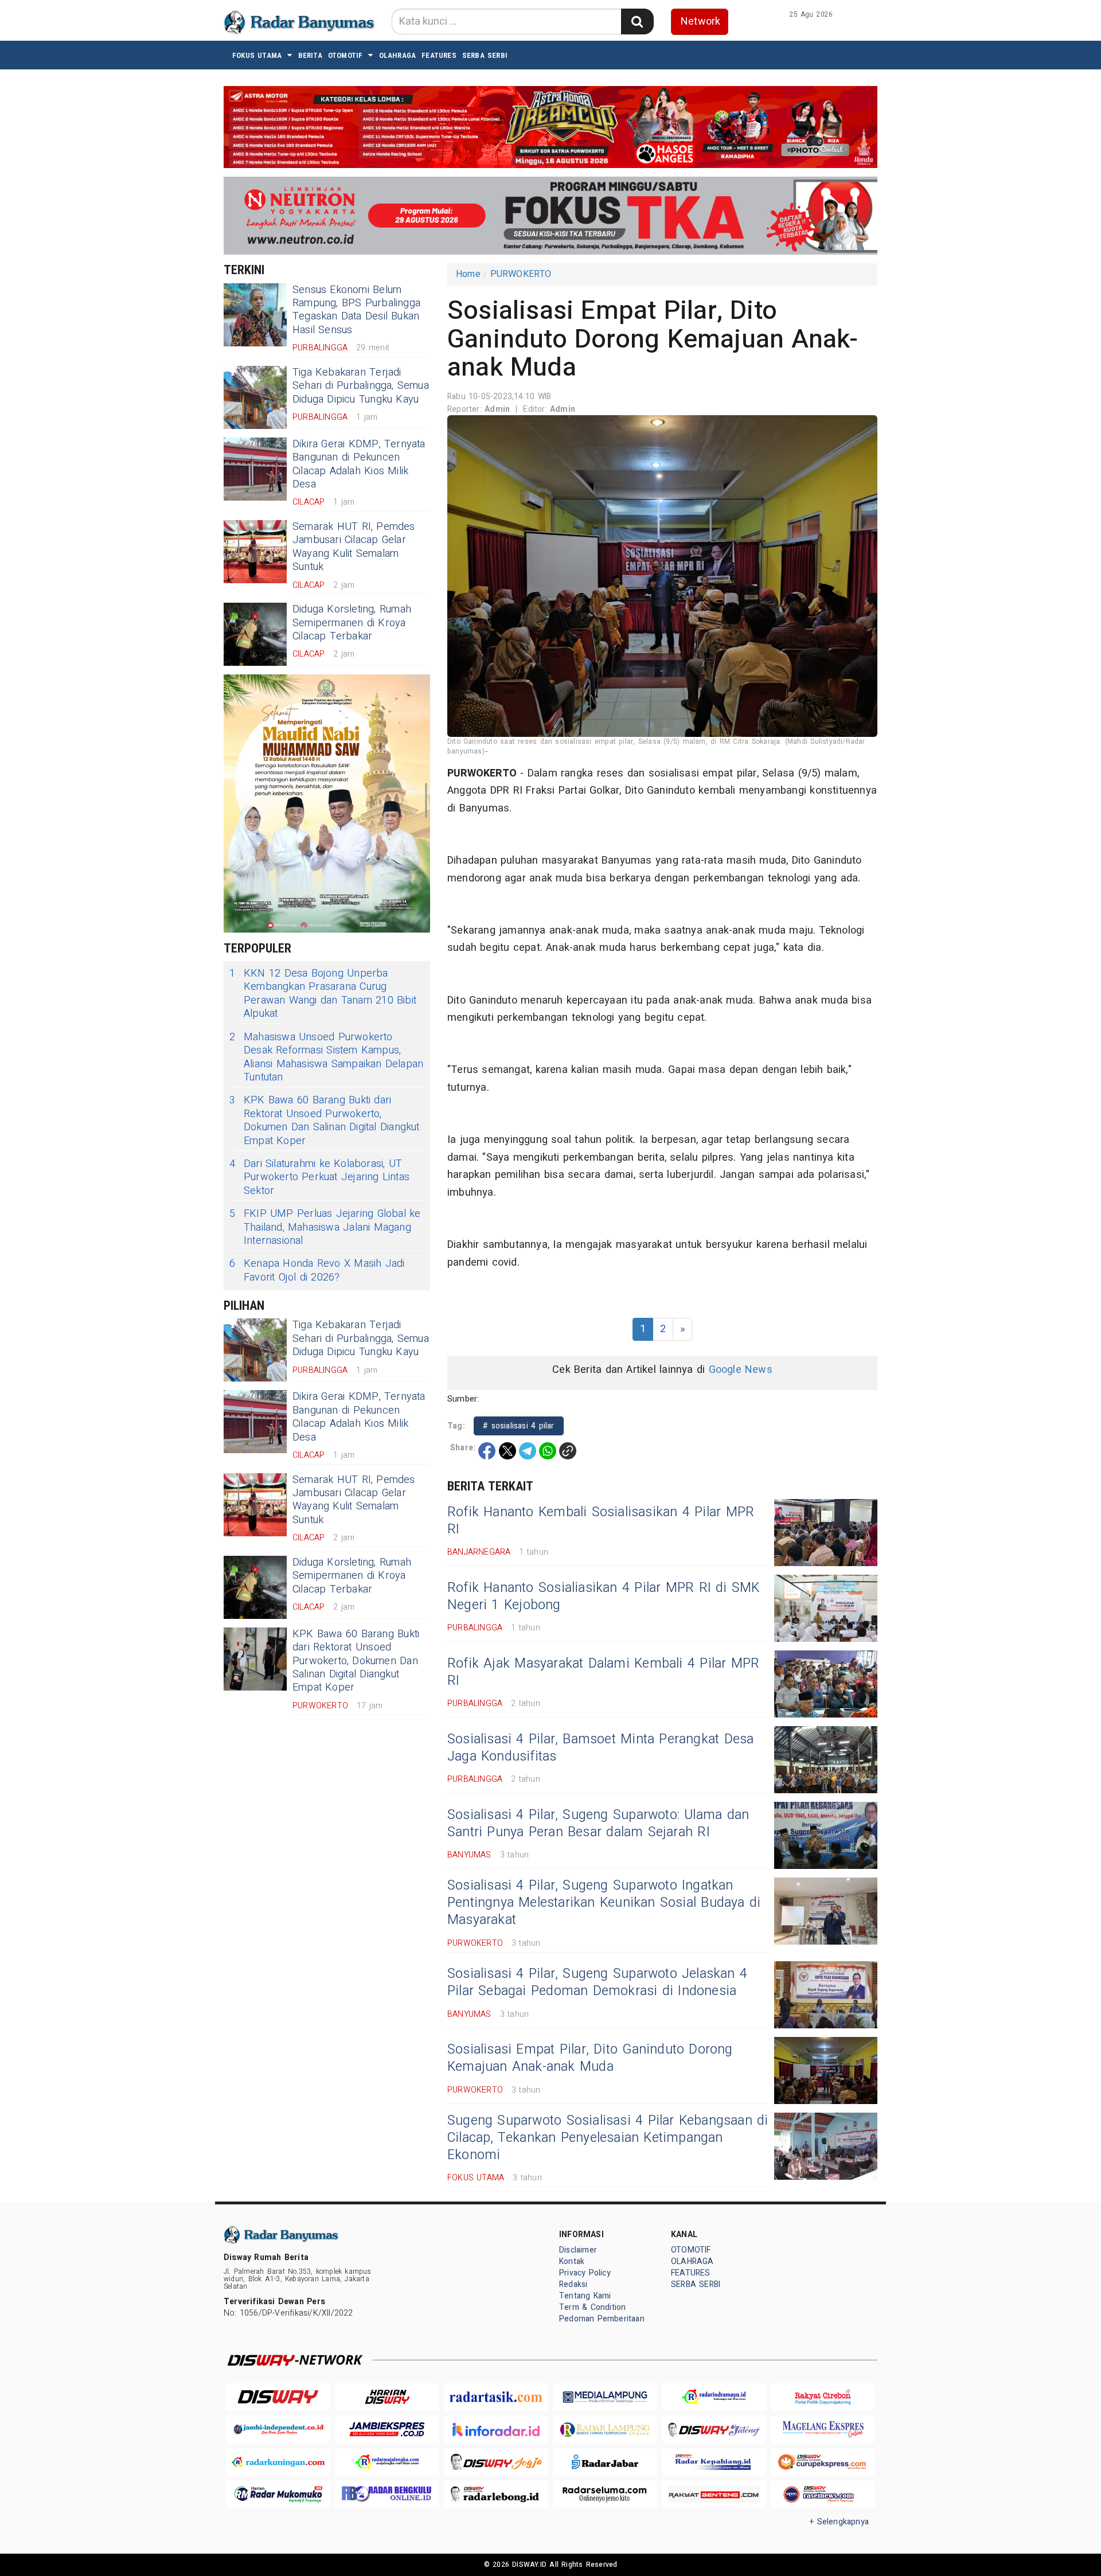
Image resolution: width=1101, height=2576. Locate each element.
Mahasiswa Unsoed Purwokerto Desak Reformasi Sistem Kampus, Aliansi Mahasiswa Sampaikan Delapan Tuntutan (326, 1057)
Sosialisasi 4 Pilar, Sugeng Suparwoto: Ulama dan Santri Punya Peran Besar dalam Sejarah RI (598, 1824)
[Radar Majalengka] (387, 2462)
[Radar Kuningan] (278, 2462)
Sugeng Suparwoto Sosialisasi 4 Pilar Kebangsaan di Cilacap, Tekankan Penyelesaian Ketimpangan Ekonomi (608, 2138)
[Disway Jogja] (496, 2462)
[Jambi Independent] (278, 2429)
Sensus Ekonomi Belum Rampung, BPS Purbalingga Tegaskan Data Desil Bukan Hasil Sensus (356, 310)
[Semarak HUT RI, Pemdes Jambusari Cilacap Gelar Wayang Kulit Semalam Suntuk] (255, 552)
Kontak (572, 2261)
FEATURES (439, 55)
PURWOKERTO (521, 274)
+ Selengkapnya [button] (839, 2522)
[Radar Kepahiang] (714, 2462)
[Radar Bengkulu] (387, 2494)
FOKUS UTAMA (257, 55)
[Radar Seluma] (605, 2494)
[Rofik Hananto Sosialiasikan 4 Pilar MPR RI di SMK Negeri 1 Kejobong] (826, 1608)
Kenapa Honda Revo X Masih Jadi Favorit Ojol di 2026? (317, 1271)
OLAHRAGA (398, 55)
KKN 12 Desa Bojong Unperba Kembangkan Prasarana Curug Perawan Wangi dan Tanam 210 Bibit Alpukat (323, 994)
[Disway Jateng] (714, 2429)
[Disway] (278, 2397)
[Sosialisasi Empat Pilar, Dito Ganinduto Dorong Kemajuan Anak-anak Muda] (826, 2070)
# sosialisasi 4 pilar (519, 1426)
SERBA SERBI (485, 55)
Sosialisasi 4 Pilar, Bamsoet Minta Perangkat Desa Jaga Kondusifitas (600, 1748)
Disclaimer (578, 2250)
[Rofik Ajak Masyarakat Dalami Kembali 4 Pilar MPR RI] (826, 1684)
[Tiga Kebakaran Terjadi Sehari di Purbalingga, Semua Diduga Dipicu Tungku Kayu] (255, 397)
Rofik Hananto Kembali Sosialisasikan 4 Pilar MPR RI (601, 1521)
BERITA (310, 55)
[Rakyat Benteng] (714, 2494)
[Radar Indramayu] (714, 2397)
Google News (741, 1370)
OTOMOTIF (345, 55)
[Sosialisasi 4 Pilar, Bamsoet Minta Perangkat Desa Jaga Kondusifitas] (826, 1760)
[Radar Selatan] (823, 2494)
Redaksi (573, 2284)
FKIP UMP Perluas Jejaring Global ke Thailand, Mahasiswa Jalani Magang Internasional (325, 1227)
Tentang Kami (585, 2296)
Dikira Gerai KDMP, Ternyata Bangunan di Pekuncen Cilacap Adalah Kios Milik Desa (359, 464)
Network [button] (700, 22)
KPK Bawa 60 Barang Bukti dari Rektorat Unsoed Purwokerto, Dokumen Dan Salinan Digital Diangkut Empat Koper (325, 1121)
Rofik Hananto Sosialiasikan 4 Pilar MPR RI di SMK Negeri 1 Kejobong (604, 1597)
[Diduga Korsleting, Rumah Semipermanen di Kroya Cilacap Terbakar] (255, 634)
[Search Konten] (637, 22)
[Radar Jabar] (605, 2462)
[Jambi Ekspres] (387, 2429)
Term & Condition (592, 2307)
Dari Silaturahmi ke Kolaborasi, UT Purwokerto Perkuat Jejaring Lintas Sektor (319, 1177)
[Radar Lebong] (496, 2494)
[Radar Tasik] (496, 2397)
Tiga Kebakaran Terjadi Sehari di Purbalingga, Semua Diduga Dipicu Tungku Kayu (361, 386)
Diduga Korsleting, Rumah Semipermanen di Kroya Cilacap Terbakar (352, 623)
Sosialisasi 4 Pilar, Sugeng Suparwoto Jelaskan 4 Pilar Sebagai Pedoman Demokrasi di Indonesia (597, 1982)
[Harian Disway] (387, 2397)
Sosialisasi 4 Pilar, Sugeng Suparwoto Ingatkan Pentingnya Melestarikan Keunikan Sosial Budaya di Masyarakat (604, 1903)
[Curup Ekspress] (823, 2462)
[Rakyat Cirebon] (823, 2397)
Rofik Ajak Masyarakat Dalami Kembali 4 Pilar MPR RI (603, 1672)
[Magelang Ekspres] (823, 2429)
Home (468, 274)
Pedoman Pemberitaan (602, 2319)
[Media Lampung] (605, 2397)
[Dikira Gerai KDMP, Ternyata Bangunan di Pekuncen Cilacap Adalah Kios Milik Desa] (255, 469)
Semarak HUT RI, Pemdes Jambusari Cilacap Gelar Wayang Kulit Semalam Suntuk (354, 547)
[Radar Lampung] (605, 2429)
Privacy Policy (585, 2273)
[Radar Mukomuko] (278, 2494)
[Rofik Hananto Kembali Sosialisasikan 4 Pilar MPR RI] (826, 1533)
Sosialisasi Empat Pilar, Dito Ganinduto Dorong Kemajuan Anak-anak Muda (590, 2058)
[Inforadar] (496, 2429)
